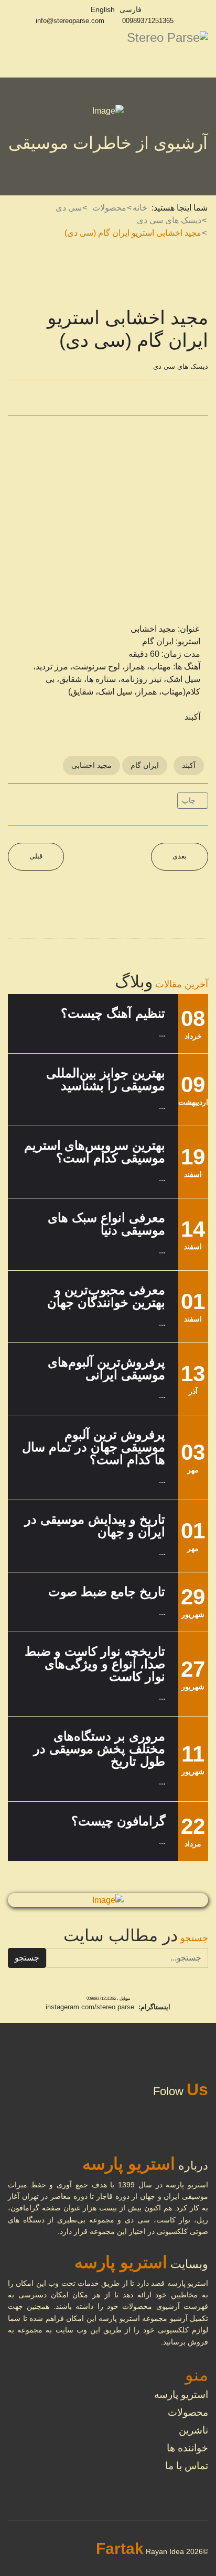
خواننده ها (187, 2448)
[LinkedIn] (67, 398)
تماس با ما (187, 2466)
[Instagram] (76, 9)
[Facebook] (17, 398)
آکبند (189, 765)
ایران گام (145, 765)
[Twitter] (42, 398)
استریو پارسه (181, 2395)
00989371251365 (148, 21)
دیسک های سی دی (181, 366)
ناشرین (193, 2430)
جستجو (27, 1958)
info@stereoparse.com (70, 21)
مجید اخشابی (91, 765)
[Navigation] (12, 54)
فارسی (131, 9)
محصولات (188, 2412)
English (103, 9)
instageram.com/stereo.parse (90, 2007)
